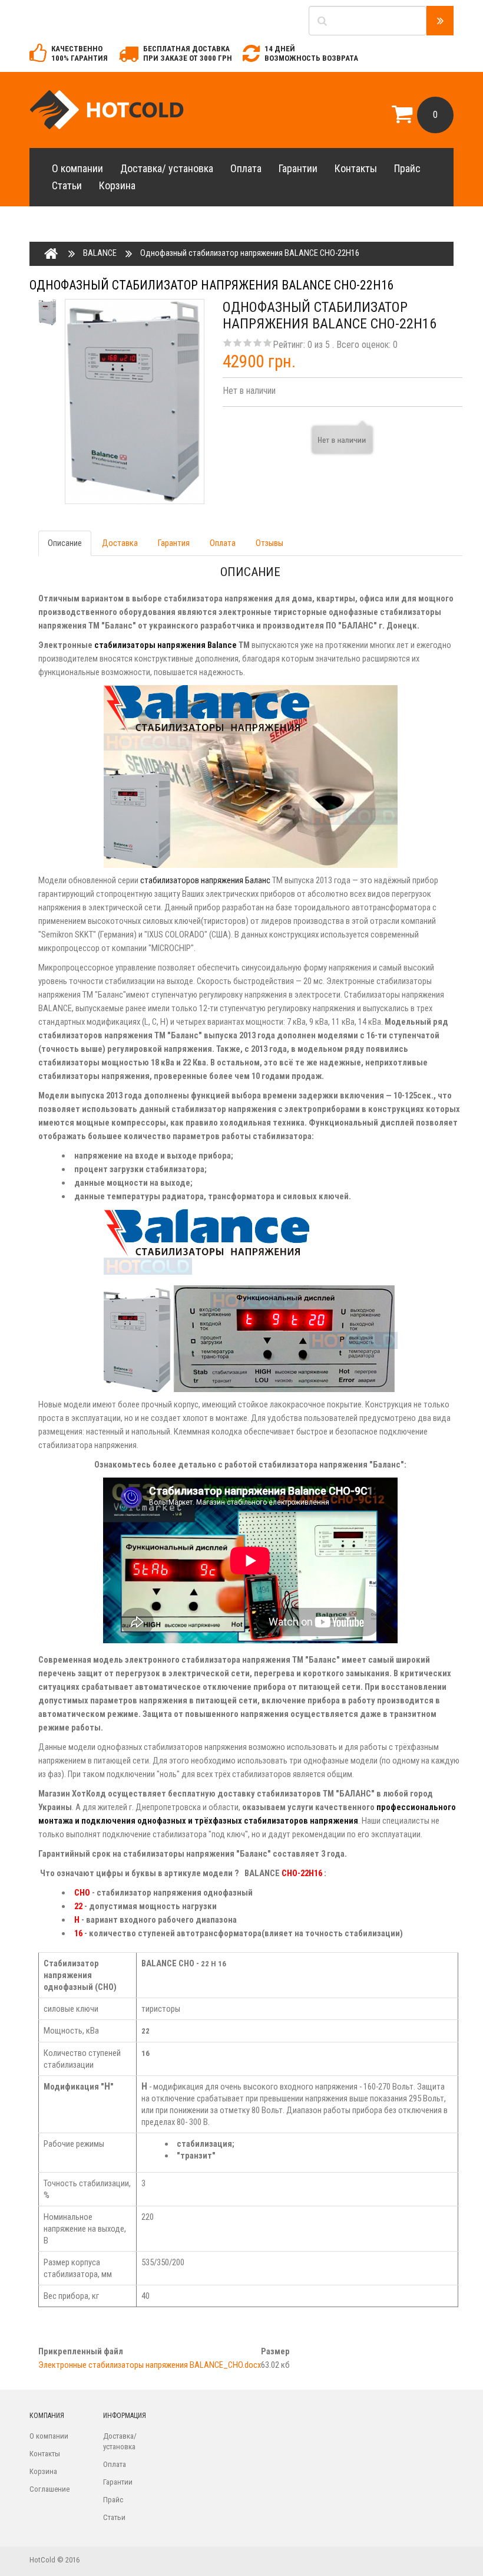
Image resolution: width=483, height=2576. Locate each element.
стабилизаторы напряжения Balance (166, 645)
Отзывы (269, 543)
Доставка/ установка (167, 168)
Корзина (117, 185)
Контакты (356, 168)
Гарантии (298, 168)
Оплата (246, 168)
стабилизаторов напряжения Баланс (205, 880)
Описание (65, 543)
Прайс (407, 168)
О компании (77, 168)
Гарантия (174, 543)
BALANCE (100, 253)
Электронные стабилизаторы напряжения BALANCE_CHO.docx (150, 2365)
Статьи (67, 185)
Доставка (120, 543)
